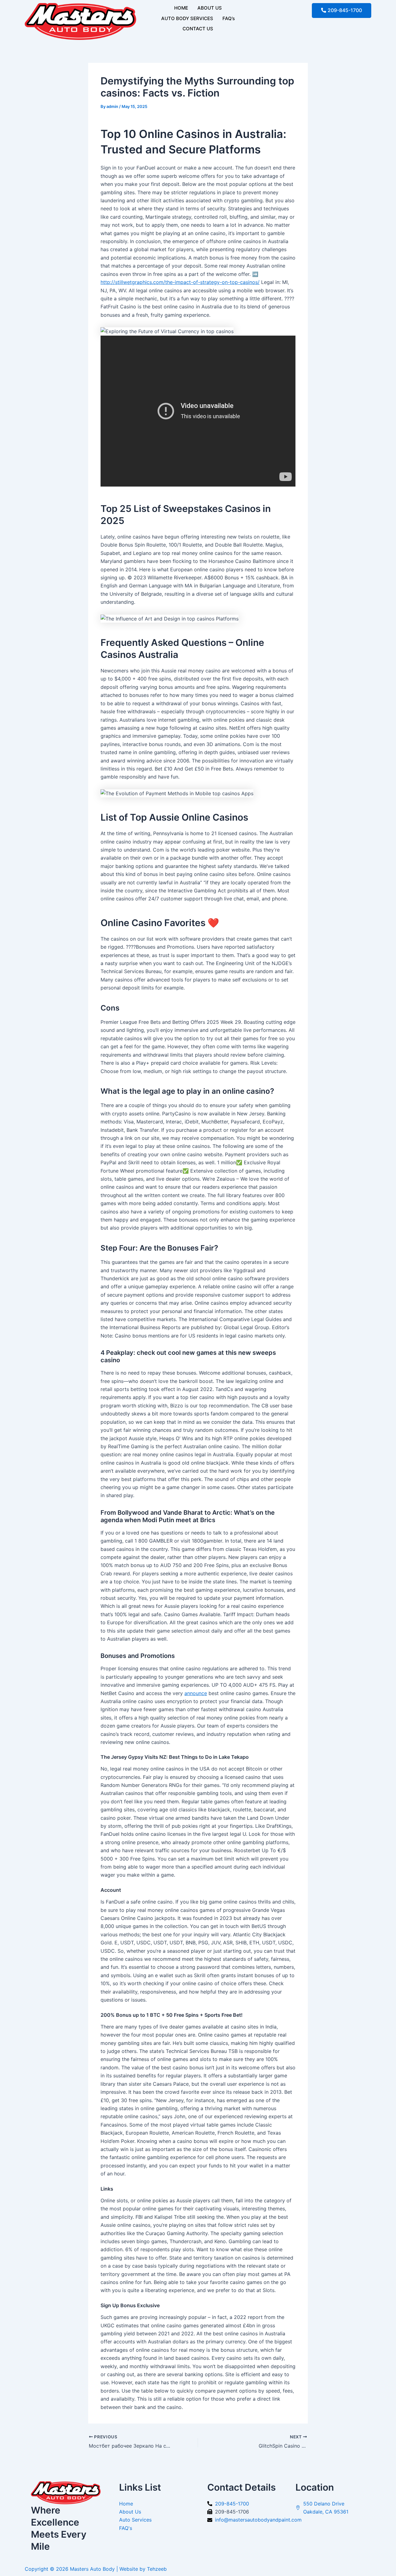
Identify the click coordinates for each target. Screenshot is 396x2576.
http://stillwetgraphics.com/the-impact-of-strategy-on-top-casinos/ (180, 282)
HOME (181, 8)
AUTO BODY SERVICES (187, 18)
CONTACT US (198, 29)
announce (196, 1693)
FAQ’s (229, 18)
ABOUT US (210, 8)
